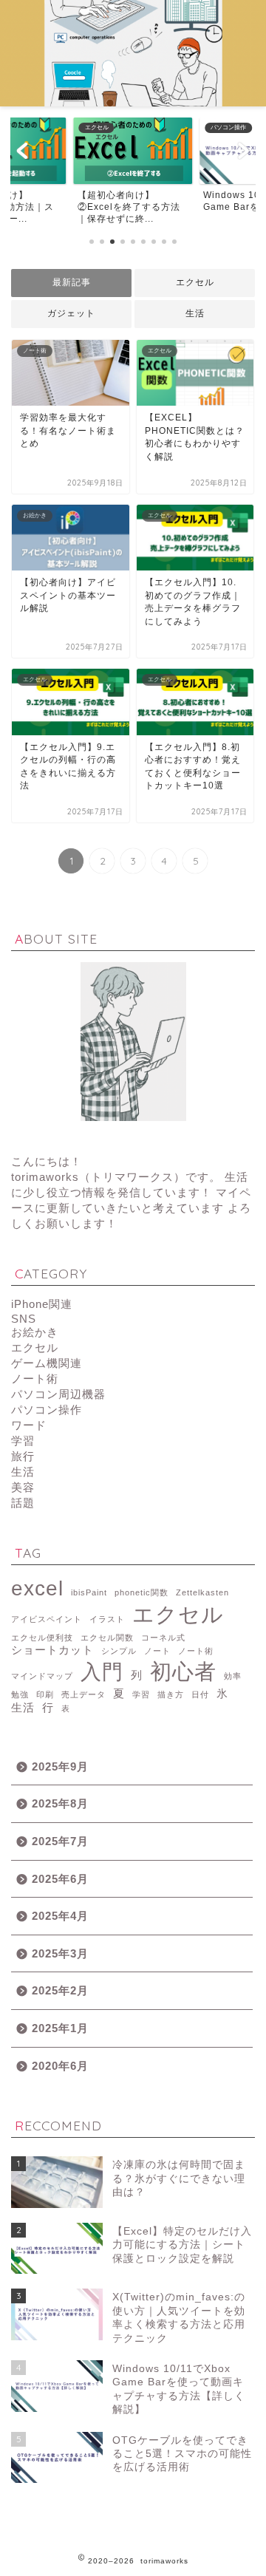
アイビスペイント (47, 1619)
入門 (102, 1672)
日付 (200, 1694)
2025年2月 (60, 1990)
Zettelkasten (202, 1592)
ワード (29, 1425)
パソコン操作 (47, 1410)
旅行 (23, 1456)
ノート (157, 1651)
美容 (23, 1487)
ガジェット (71, 313)
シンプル (119, 1651)
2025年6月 (60, 1879)
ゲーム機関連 (47, 1363)
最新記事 (72, 282)
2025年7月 (60, 1841)
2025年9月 (60, 1766)
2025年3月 (60, 1953)
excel (37, 1588)
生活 (195, 313)
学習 (23, 1441)
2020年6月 (60, 2066)
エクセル (195, 282)
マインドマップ (42, 1676)
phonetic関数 (141, 1592)
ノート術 (35, 1379)
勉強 (20, 1694)
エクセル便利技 (42, 1638)
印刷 (45, 1694)
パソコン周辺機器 (58, 1394)
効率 (233, 1676)
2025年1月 (60, 2028)
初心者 (183, 1671)
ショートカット (52, 1650)
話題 (23, 1503)
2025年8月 (60, 1803)
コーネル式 (163, 1638)
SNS (24, 1319)
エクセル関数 (107, 1638)
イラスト (107, 1619)
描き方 (171, 1694)
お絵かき (35, 1332)
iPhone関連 (42, 1304)
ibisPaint (89, 1592)
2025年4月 (60, 1916)
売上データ (83, 1694)
